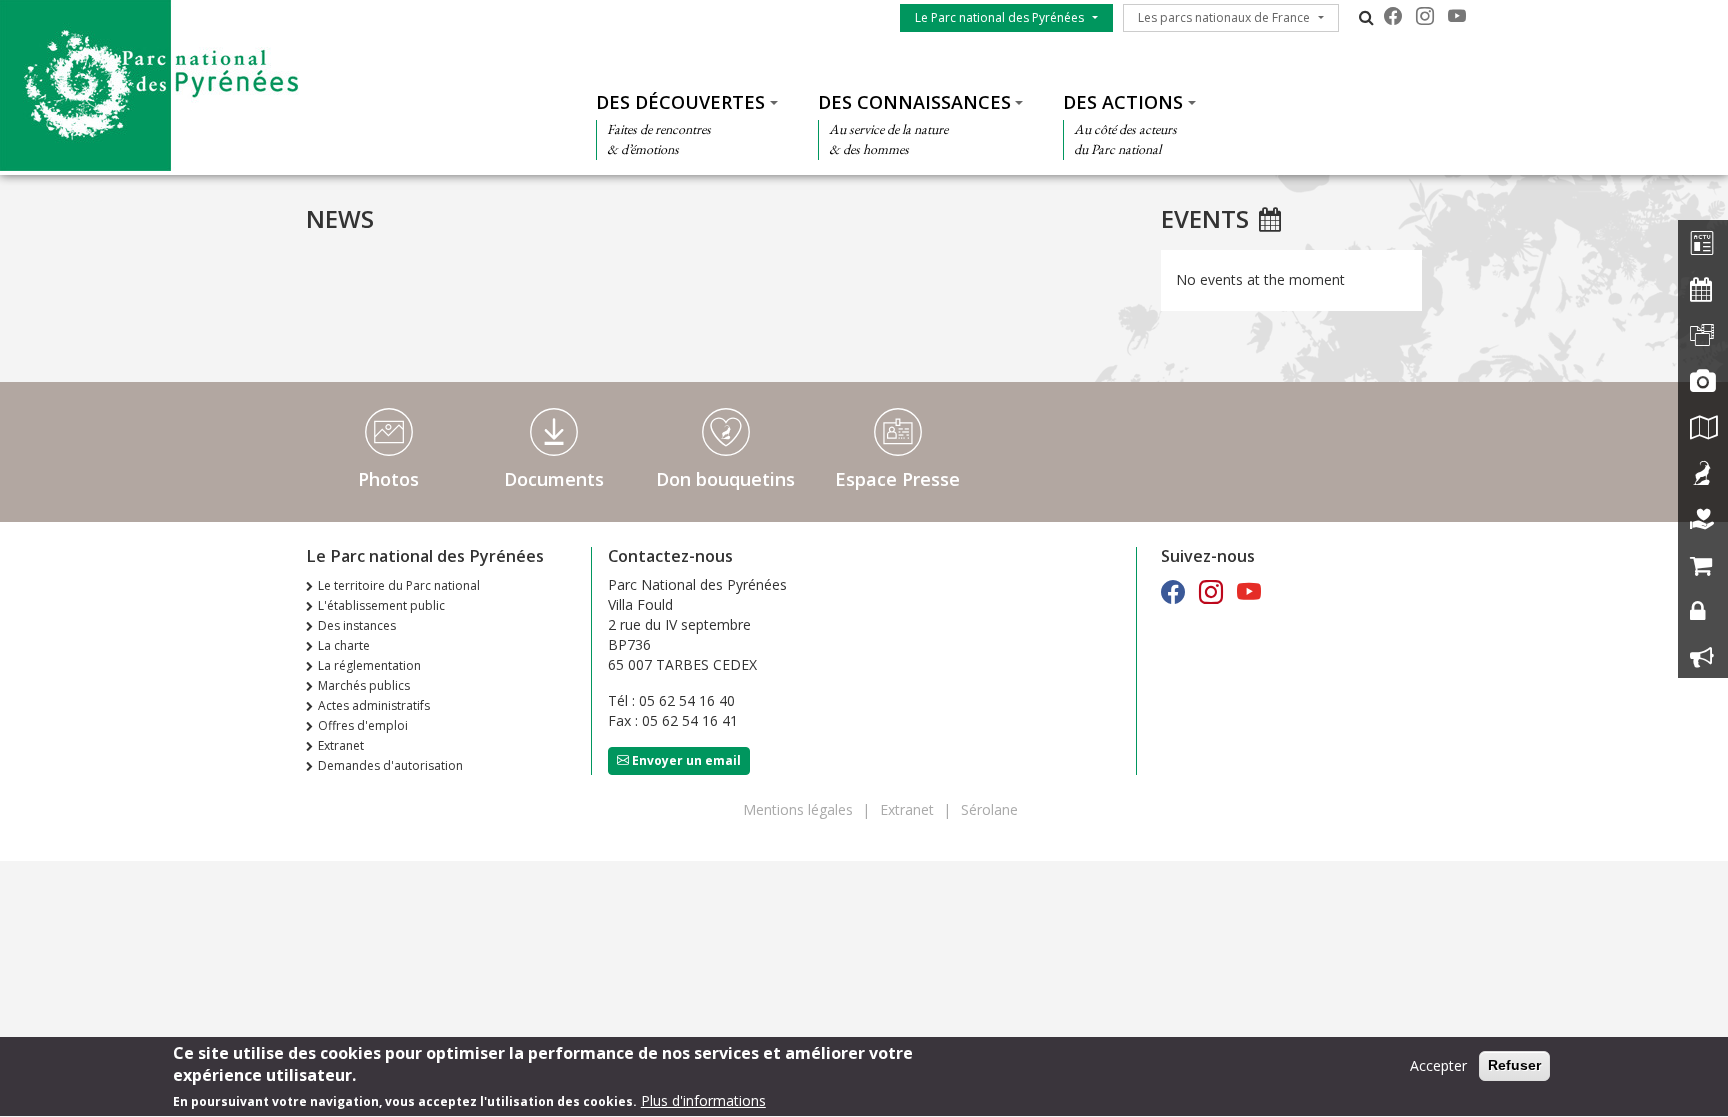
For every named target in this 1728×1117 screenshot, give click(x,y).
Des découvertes (680, 102)
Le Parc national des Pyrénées (999, 17)
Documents (554, 479)
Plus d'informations (703, 1101)
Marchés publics (364, 685)
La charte (344, 645)
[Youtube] (1457, 16)
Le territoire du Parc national (399, 585)
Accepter (1438, 1065)
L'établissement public (381, 605)
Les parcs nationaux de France (1224, 17)
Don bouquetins (725, 479)
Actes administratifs (374, 705)
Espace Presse (897, 479)
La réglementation (369, 665)
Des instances (357, 625)
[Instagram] (1425, 16)
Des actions (1123, 102)
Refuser (1514, 1065)
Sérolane (989, 809)
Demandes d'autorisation (390, 765)
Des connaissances (914, 102)
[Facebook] (1393, 16)
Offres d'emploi (363, 725)
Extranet (341, 745)
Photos (388, 479)
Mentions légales (798, 809)
